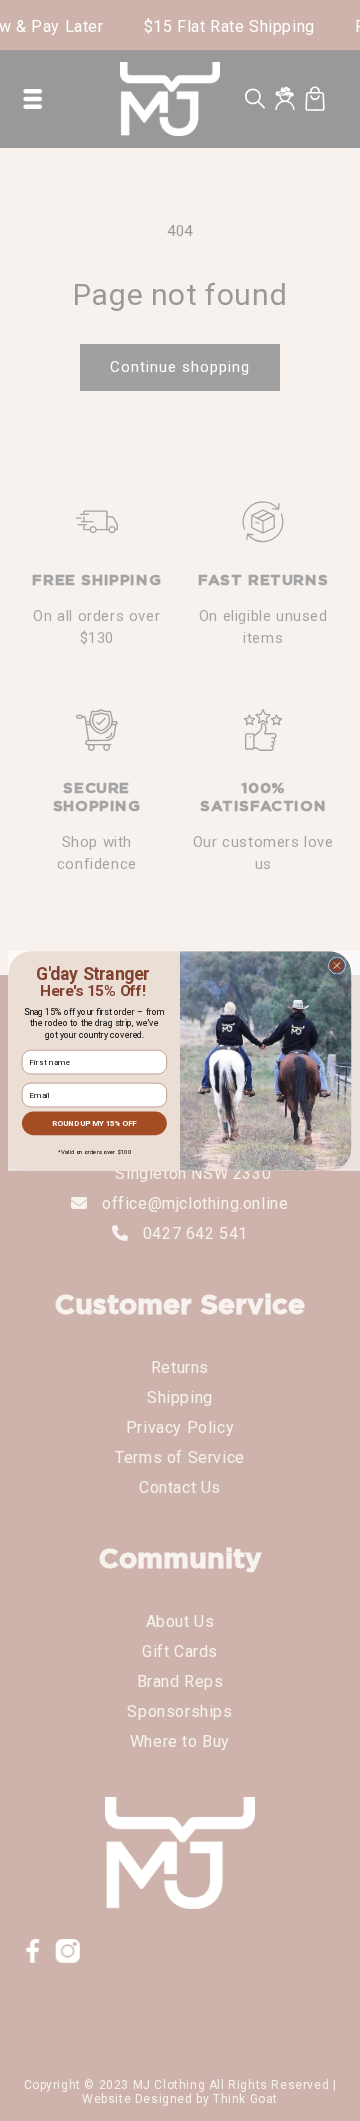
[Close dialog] (336, 964)
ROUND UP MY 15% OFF (94, 1122)
